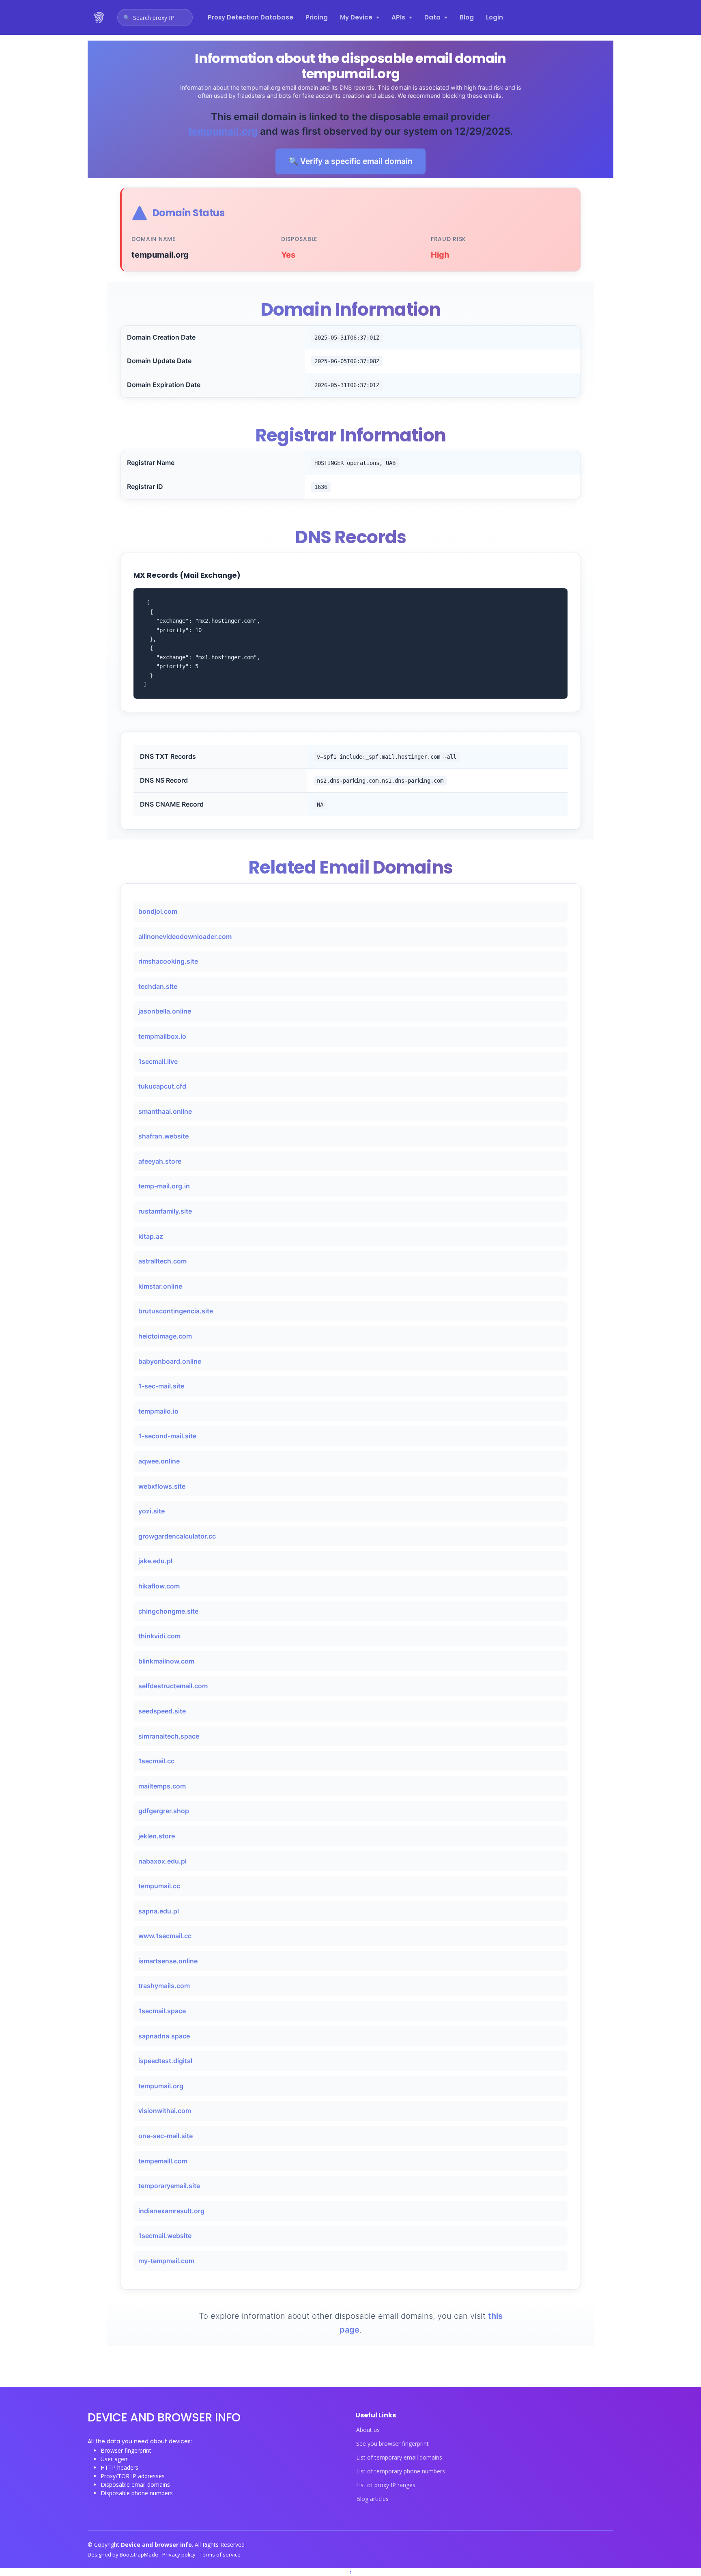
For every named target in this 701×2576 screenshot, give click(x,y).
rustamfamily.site (165, 1211)
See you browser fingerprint (392, 2444)
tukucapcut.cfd (162, 1086)
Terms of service (220, 2554)
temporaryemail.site (169, 2186)
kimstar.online (160, 1286)
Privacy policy (180, 2554)
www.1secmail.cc (165, 1936)
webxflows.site (162, 1486)
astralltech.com (162, 1261)
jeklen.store (157, 1836)
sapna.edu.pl (159, 1911)
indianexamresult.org (171, 2211)
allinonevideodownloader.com (185, 936)
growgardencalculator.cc (177, 1536)
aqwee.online (159, 1461)
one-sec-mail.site (166, 2136)
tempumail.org (223, 131)
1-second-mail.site (167, 1436)
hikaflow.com (159, 1586)
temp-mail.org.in (164, 1186)
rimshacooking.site (168, 961)
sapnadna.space (164, 2036)
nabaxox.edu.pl (162, 1861)
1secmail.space (162, 2011)
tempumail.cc (159, 1886)
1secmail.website (165, 2236)
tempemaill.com (163, 2161)
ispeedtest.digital (165, 2061)
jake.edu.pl (155, 1561)
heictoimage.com (165, 1336)
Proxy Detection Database (251, 17)
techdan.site (158, 986)
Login (495, 17)
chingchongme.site (168, 1611)
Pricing (317, 17)
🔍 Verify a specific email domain (350, 161)
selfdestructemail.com (173, 1686)
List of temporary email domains (399, 2458)
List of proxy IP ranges (386, 2485)
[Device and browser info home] (99, 17)
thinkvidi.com (159, 1636)
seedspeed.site (162, 1711)
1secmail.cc (156, 1761)
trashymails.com (164, 1986)
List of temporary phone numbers (401, 2471)
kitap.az (151, 1236)
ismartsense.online (168, 1961)
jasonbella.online (165, 1011)
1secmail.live (158, 1061)
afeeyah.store (160, 1161)
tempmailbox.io (162, 1036)
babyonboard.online (170, 1361)
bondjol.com (158, 911)
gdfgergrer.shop (164, 1811)
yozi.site (152, 1511)
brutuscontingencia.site (176, 1311)
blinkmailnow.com (166, 1661)
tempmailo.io (158, 1411)
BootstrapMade (140, 2554)
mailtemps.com (162, 1786)
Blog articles (372, 2499)
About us (368, 2430)
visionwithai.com (165, 2111)
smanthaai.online (165, 1111)
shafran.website (163, 1136)
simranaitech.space (169, 1736)
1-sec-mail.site (161, 1386)
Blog (467, 17)
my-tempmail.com (166, 2261)
